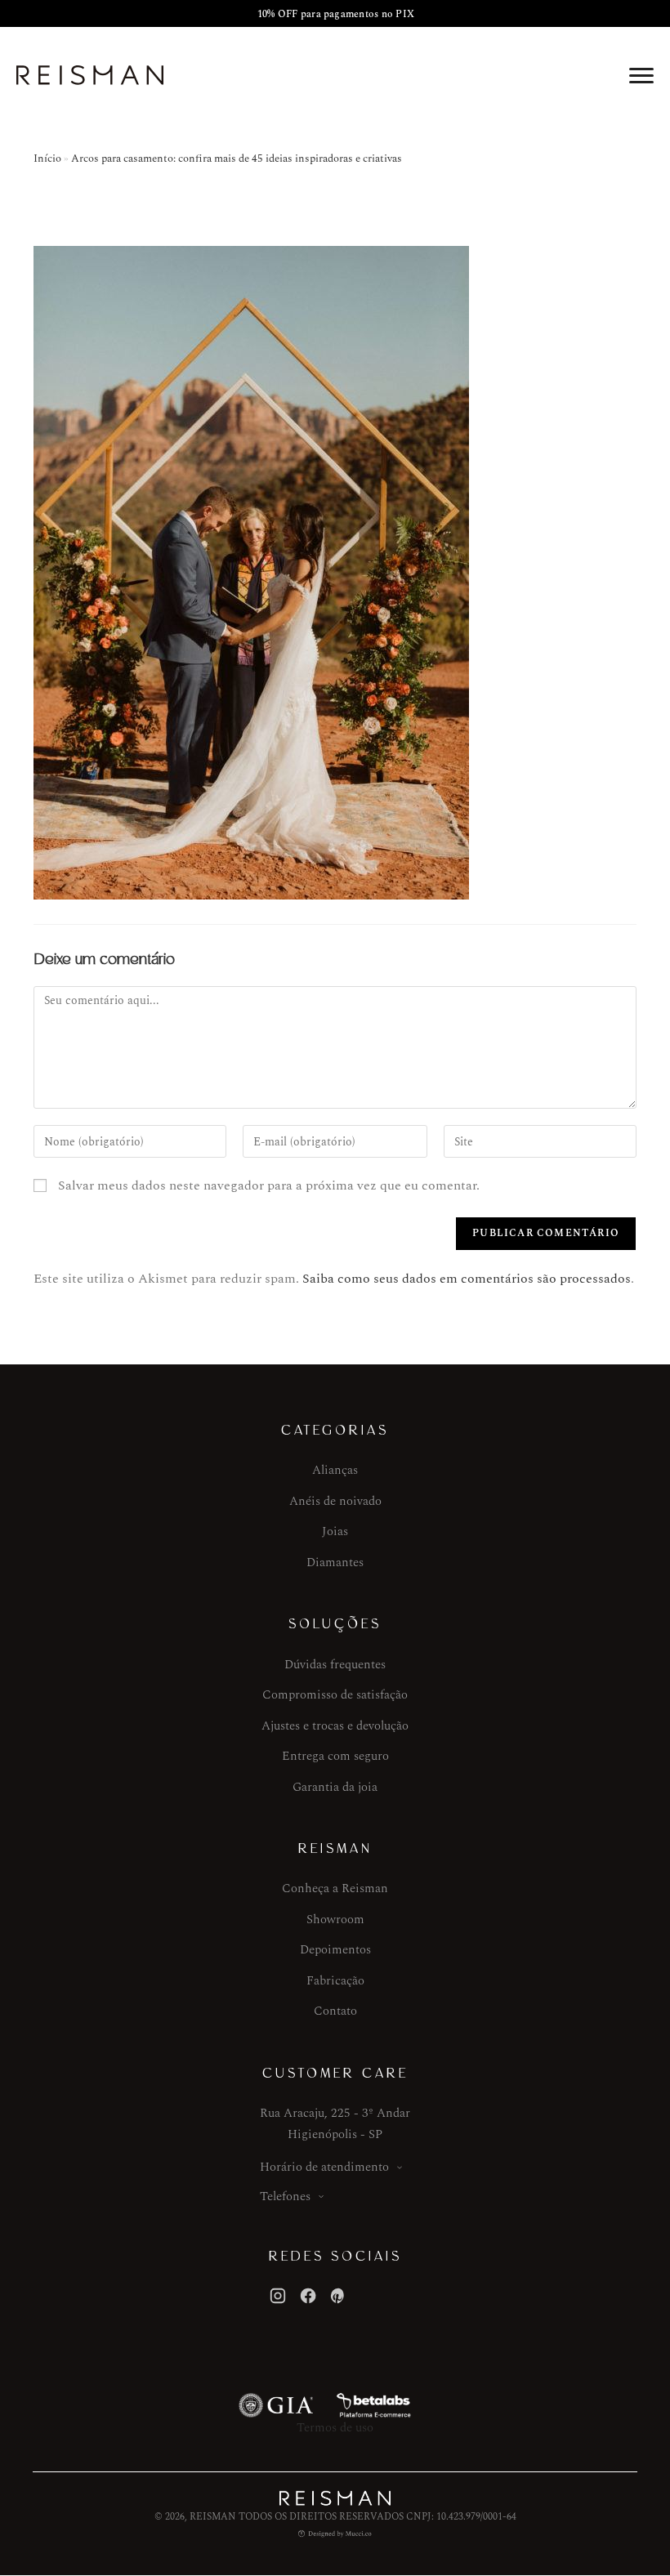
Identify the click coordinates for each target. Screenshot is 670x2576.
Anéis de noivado (335, 1501)
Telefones (285, 2197)
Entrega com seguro (335, 1756)
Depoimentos (335, 1950)
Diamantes (335, 1563)
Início (47, 158)
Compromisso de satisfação (335, 1695)
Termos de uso (335, 2428)
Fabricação (335, 1981)
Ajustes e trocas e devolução (335, 1726)
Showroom (335, 1920)
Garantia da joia (335, 1787)
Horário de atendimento (324, 2167)
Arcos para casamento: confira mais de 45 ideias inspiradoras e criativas (237, 158)
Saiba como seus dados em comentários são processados (467, 1279)
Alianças (335, 1470)
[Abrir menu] (641, 75)
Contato (335, 2011)
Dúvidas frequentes (335, 1665)
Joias (335, 1531)
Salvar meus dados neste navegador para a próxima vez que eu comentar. (269, 1185)
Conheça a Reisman (335, 1888)
